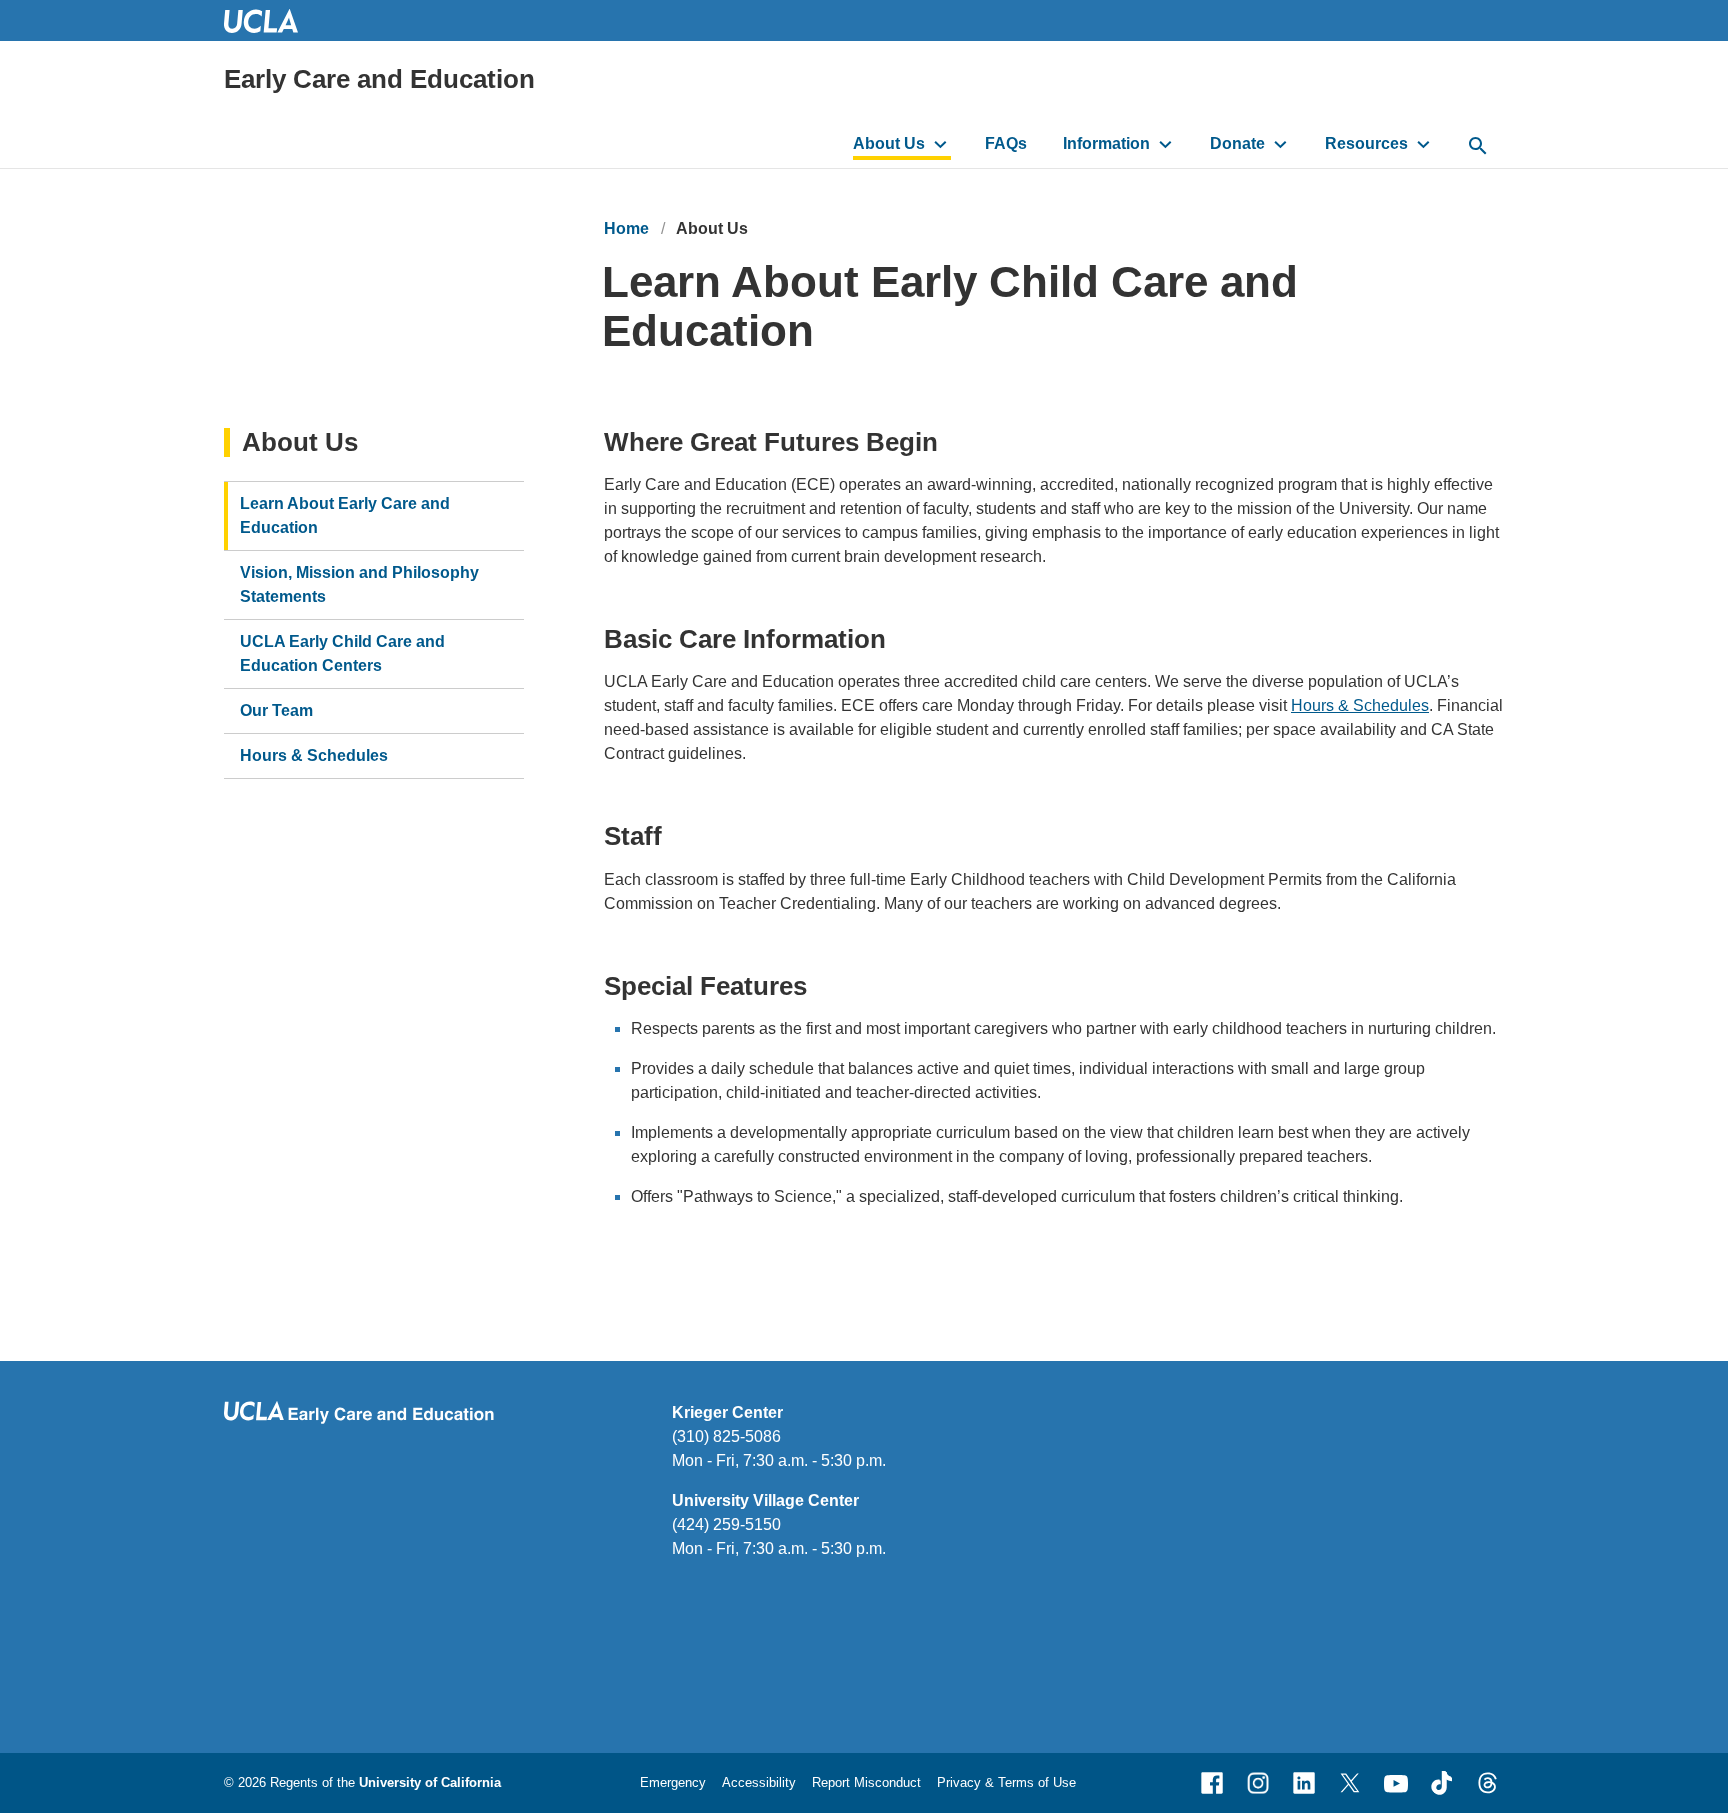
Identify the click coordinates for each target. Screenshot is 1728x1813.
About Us (889, 143)
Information (1106, 143)
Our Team (276, 710)
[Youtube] (1396, 1783)
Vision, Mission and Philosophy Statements (359, 584)
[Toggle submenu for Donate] (1280, 144)
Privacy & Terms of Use (1006, 1782)
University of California (430, 1782)
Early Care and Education (379, 79)
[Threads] (1488, 1783)
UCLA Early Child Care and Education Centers (342, 653)
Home (626, 228)
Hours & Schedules (1360, 705)
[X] (1350, 1783)
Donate (1237, 143)
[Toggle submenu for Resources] (1423, 144)
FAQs (1006, 143)
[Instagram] (1258, 1783)
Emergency (673, 1782)
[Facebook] (1212, 1783)
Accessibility (759, 1782)
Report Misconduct (866, 1782)
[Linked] (1304, 1783)
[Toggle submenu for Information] (1165, 144)
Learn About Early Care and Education (345, 515)
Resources (1366, 143)
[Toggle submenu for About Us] (940, 144)
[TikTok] (1442, 1783)
